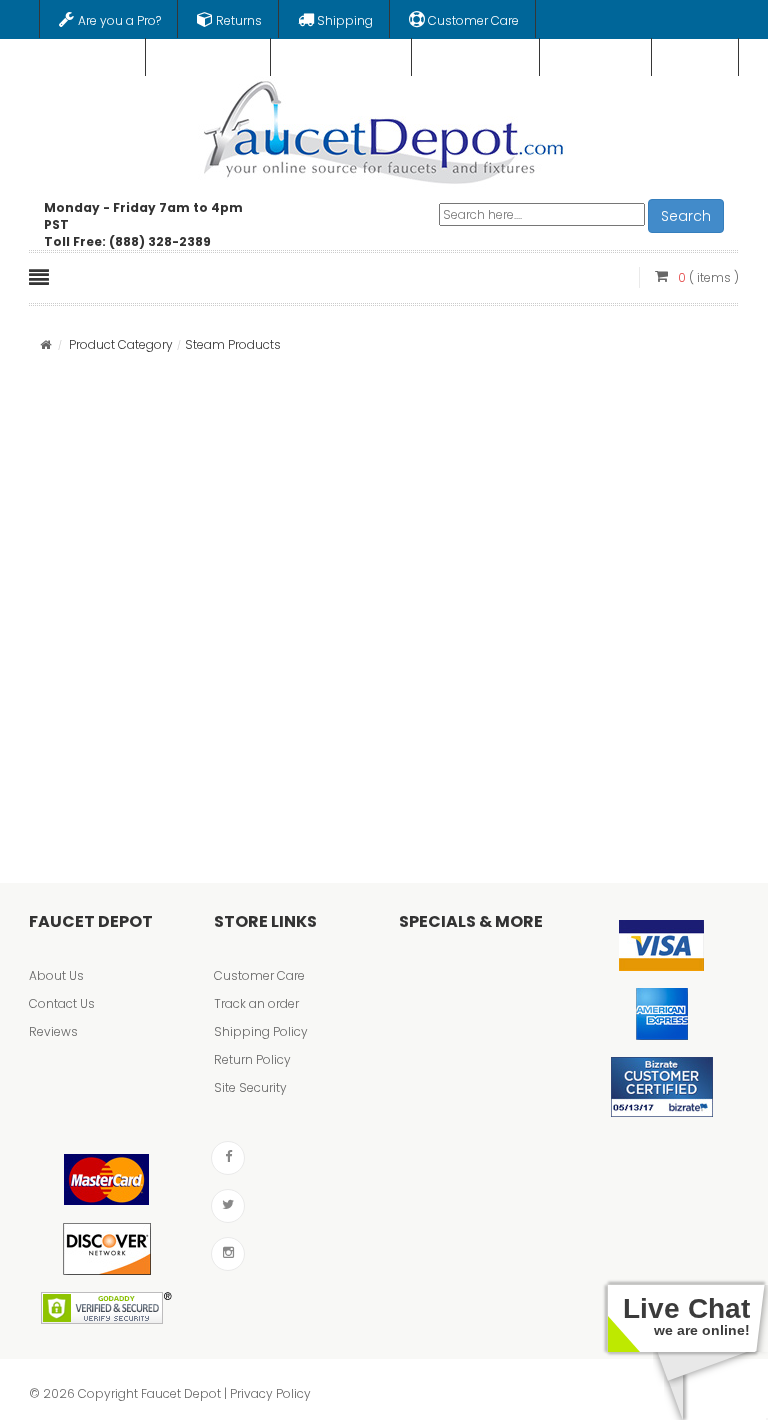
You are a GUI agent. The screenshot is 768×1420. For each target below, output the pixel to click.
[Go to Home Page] (45, 344)
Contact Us (62, 1003)
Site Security (250, 1087)
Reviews (53, 1031)
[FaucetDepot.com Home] (384, 128)
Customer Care (259, 975)
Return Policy (252, 1059)
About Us (56, 975)
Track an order (256, 1003)
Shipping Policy (261, 1031)
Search (686, 216)
